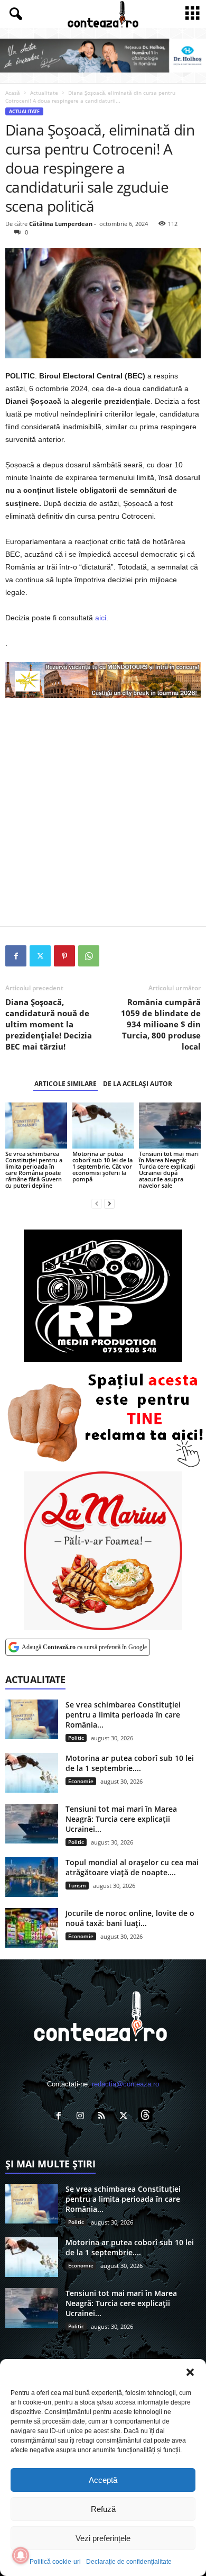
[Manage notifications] (21, 2555)
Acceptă (103, 2480)
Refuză (103, 2509)
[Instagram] (83, 2117)
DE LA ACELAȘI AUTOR (138, 1084)
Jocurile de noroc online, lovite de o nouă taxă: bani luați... (130, 1918)
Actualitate (44, 93)
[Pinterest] (64, 956)
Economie (81, 1781)
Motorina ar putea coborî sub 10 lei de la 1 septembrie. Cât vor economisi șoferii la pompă (102, 1166)
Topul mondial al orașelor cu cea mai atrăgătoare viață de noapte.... (132, 1867)
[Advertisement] (103, 812)
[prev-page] (97, 1203)
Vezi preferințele (103, 2538)
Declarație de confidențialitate (129, 2562)
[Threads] (147, 2117)
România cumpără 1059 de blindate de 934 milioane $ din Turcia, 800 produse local (161, 1024)
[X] (40, 956)
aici (101, 618)
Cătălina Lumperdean (61, 224)
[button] (190, 2372)
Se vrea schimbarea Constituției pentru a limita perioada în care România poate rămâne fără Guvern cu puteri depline (34, 1169)
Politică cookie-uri (55, 2562)
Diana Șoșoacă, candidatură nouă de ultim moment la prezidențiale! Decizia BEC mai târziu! (49, 1024)
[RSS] (104, 2117)
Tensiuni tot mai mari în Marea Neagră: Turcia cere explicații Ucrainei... (121, 1819)
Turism (77, 1885)
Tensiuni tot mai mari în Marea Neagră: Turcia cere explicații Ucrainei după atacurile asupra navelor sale (169, 1169)
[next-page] (109, 1203)
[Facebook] (16, 956)
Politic (76, 1738)
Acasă (13, 93)
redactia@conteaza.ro (125, 2084)
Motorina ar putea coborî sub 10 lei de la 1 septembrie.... (130, 1763)
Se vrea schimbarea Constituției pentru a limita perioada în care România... (123, 1715)
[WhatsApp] (89, 956)
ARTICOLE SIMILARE (65, 1084)
